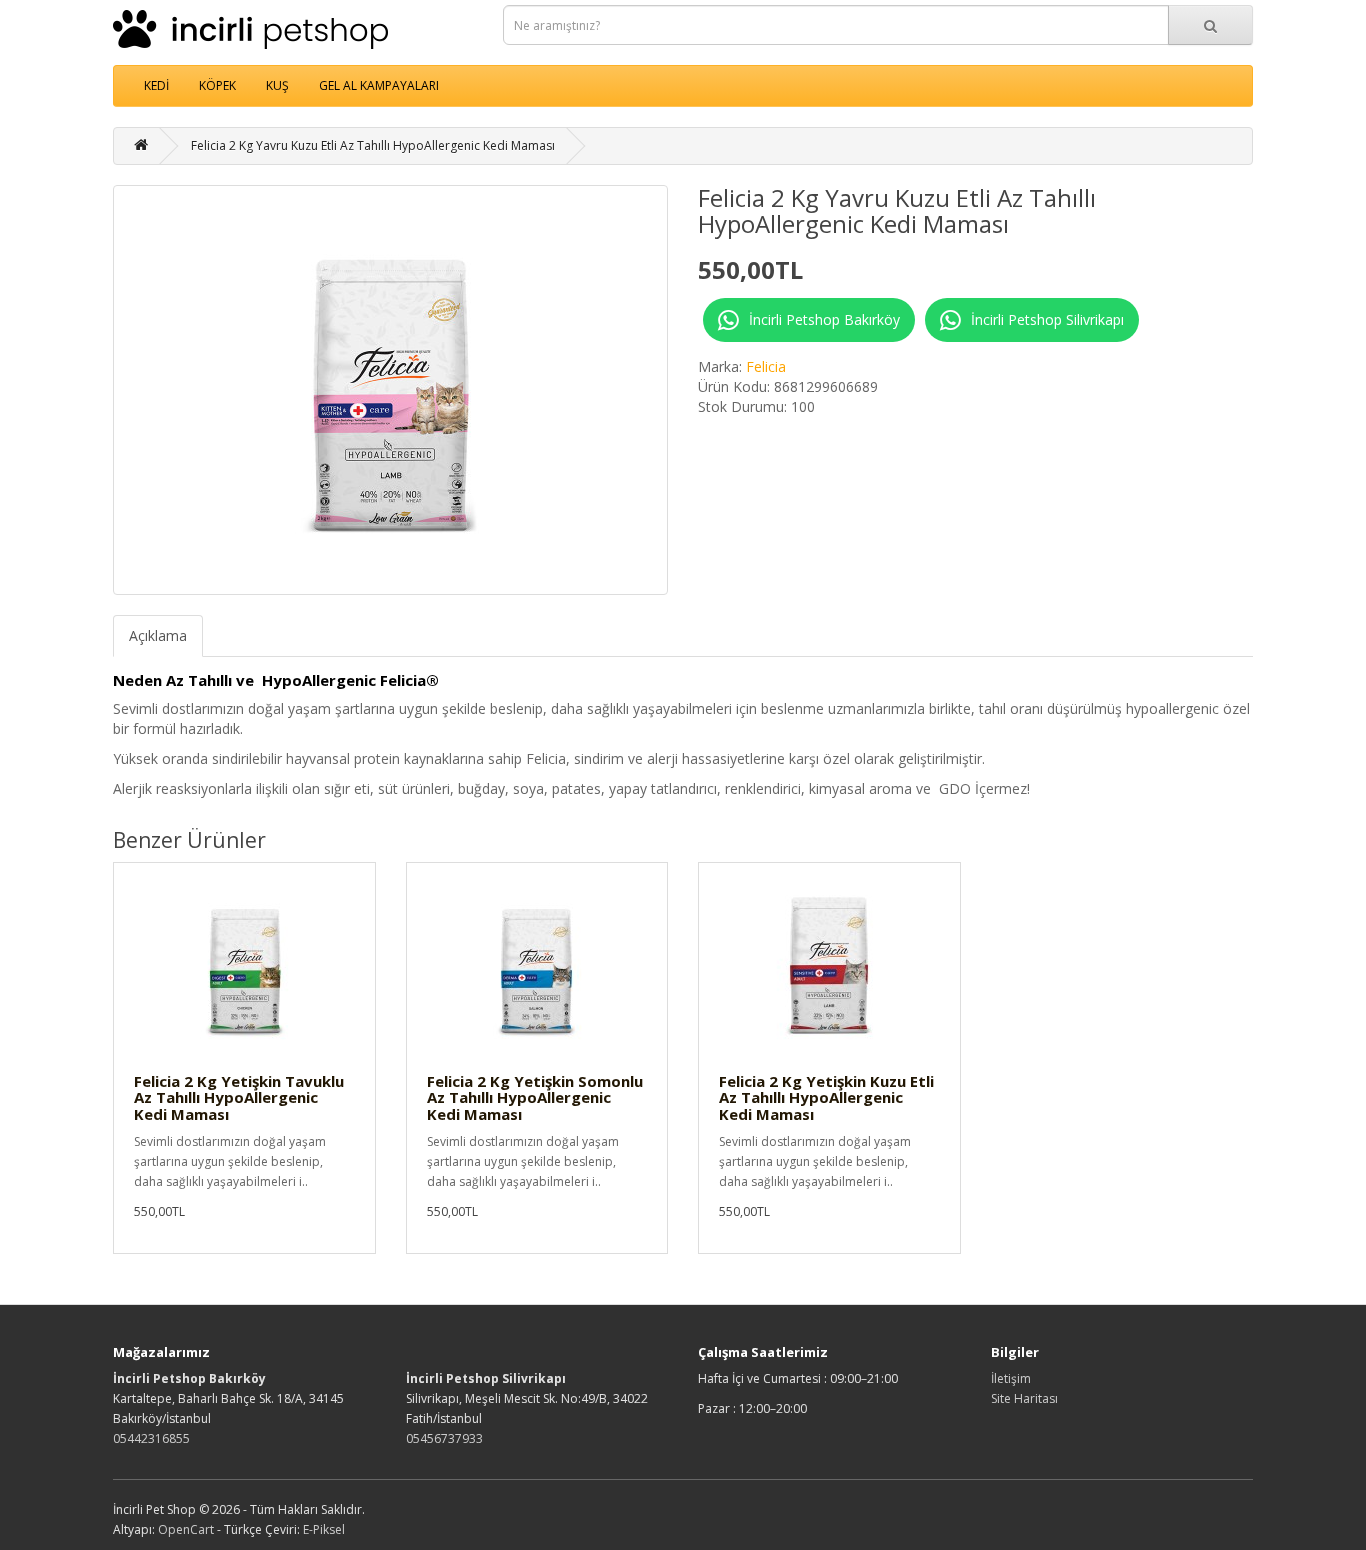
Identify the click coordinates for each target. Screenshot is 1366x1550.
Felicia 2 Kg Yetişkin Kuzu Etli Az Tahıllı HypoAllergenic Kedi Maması (826, 1097)
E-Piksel (324, 1529)
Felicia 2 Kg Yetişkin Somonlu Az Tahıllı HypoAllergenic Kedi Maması (535, 1097)
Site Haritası (1024, 1398)
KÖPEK (217, 85)
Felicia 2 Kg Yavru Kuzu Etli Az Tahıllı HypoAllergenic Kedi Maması (373, 145)
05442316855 (151, 1438)
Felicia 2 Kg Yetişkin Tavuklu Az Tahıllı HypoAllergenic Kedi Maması (239, 1097)
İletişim (1011, 1378)
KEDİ (156, 85)
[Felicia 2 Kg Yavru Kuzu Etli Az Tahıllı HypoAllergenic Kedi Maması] (390, 390)
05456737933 (444, 1438)
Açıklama (158, 635)
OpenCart (186, 1529)
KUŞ (277, 85)
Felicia (766, 366)
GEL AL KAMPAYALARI (379, 85)
